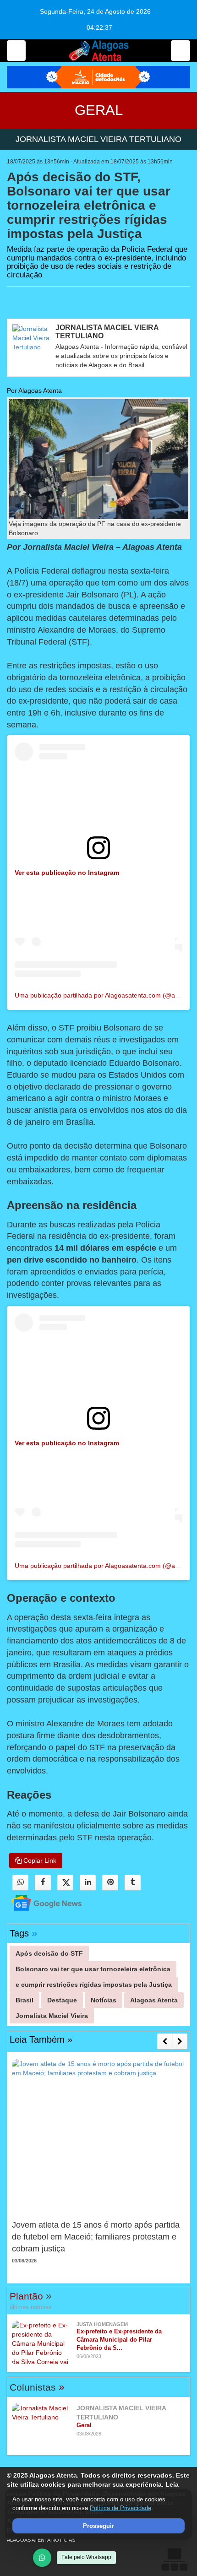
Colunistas (37, 2387)
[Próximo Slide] (180, 2041)
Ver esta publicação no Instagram (67, 873)
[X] (65, 1883)
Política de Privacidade (120, 2508)
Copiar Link (39, 1860)
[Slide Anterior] (165, 2041)
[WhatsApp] (42, 2558)
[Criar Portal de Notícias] (174, 2559)
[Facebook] (43, 1883)
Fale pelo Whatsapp (86, 2557)
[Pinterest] (110, 1883)
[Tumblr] (133, 1883)
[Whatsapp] (20, 1883)
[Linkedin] (88, 1883)
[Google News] (38, 1902)
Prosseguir (98, 2526)
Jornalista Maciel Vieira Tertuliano (98, 139)
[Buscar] (181, 51)
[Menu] (16, 51)
